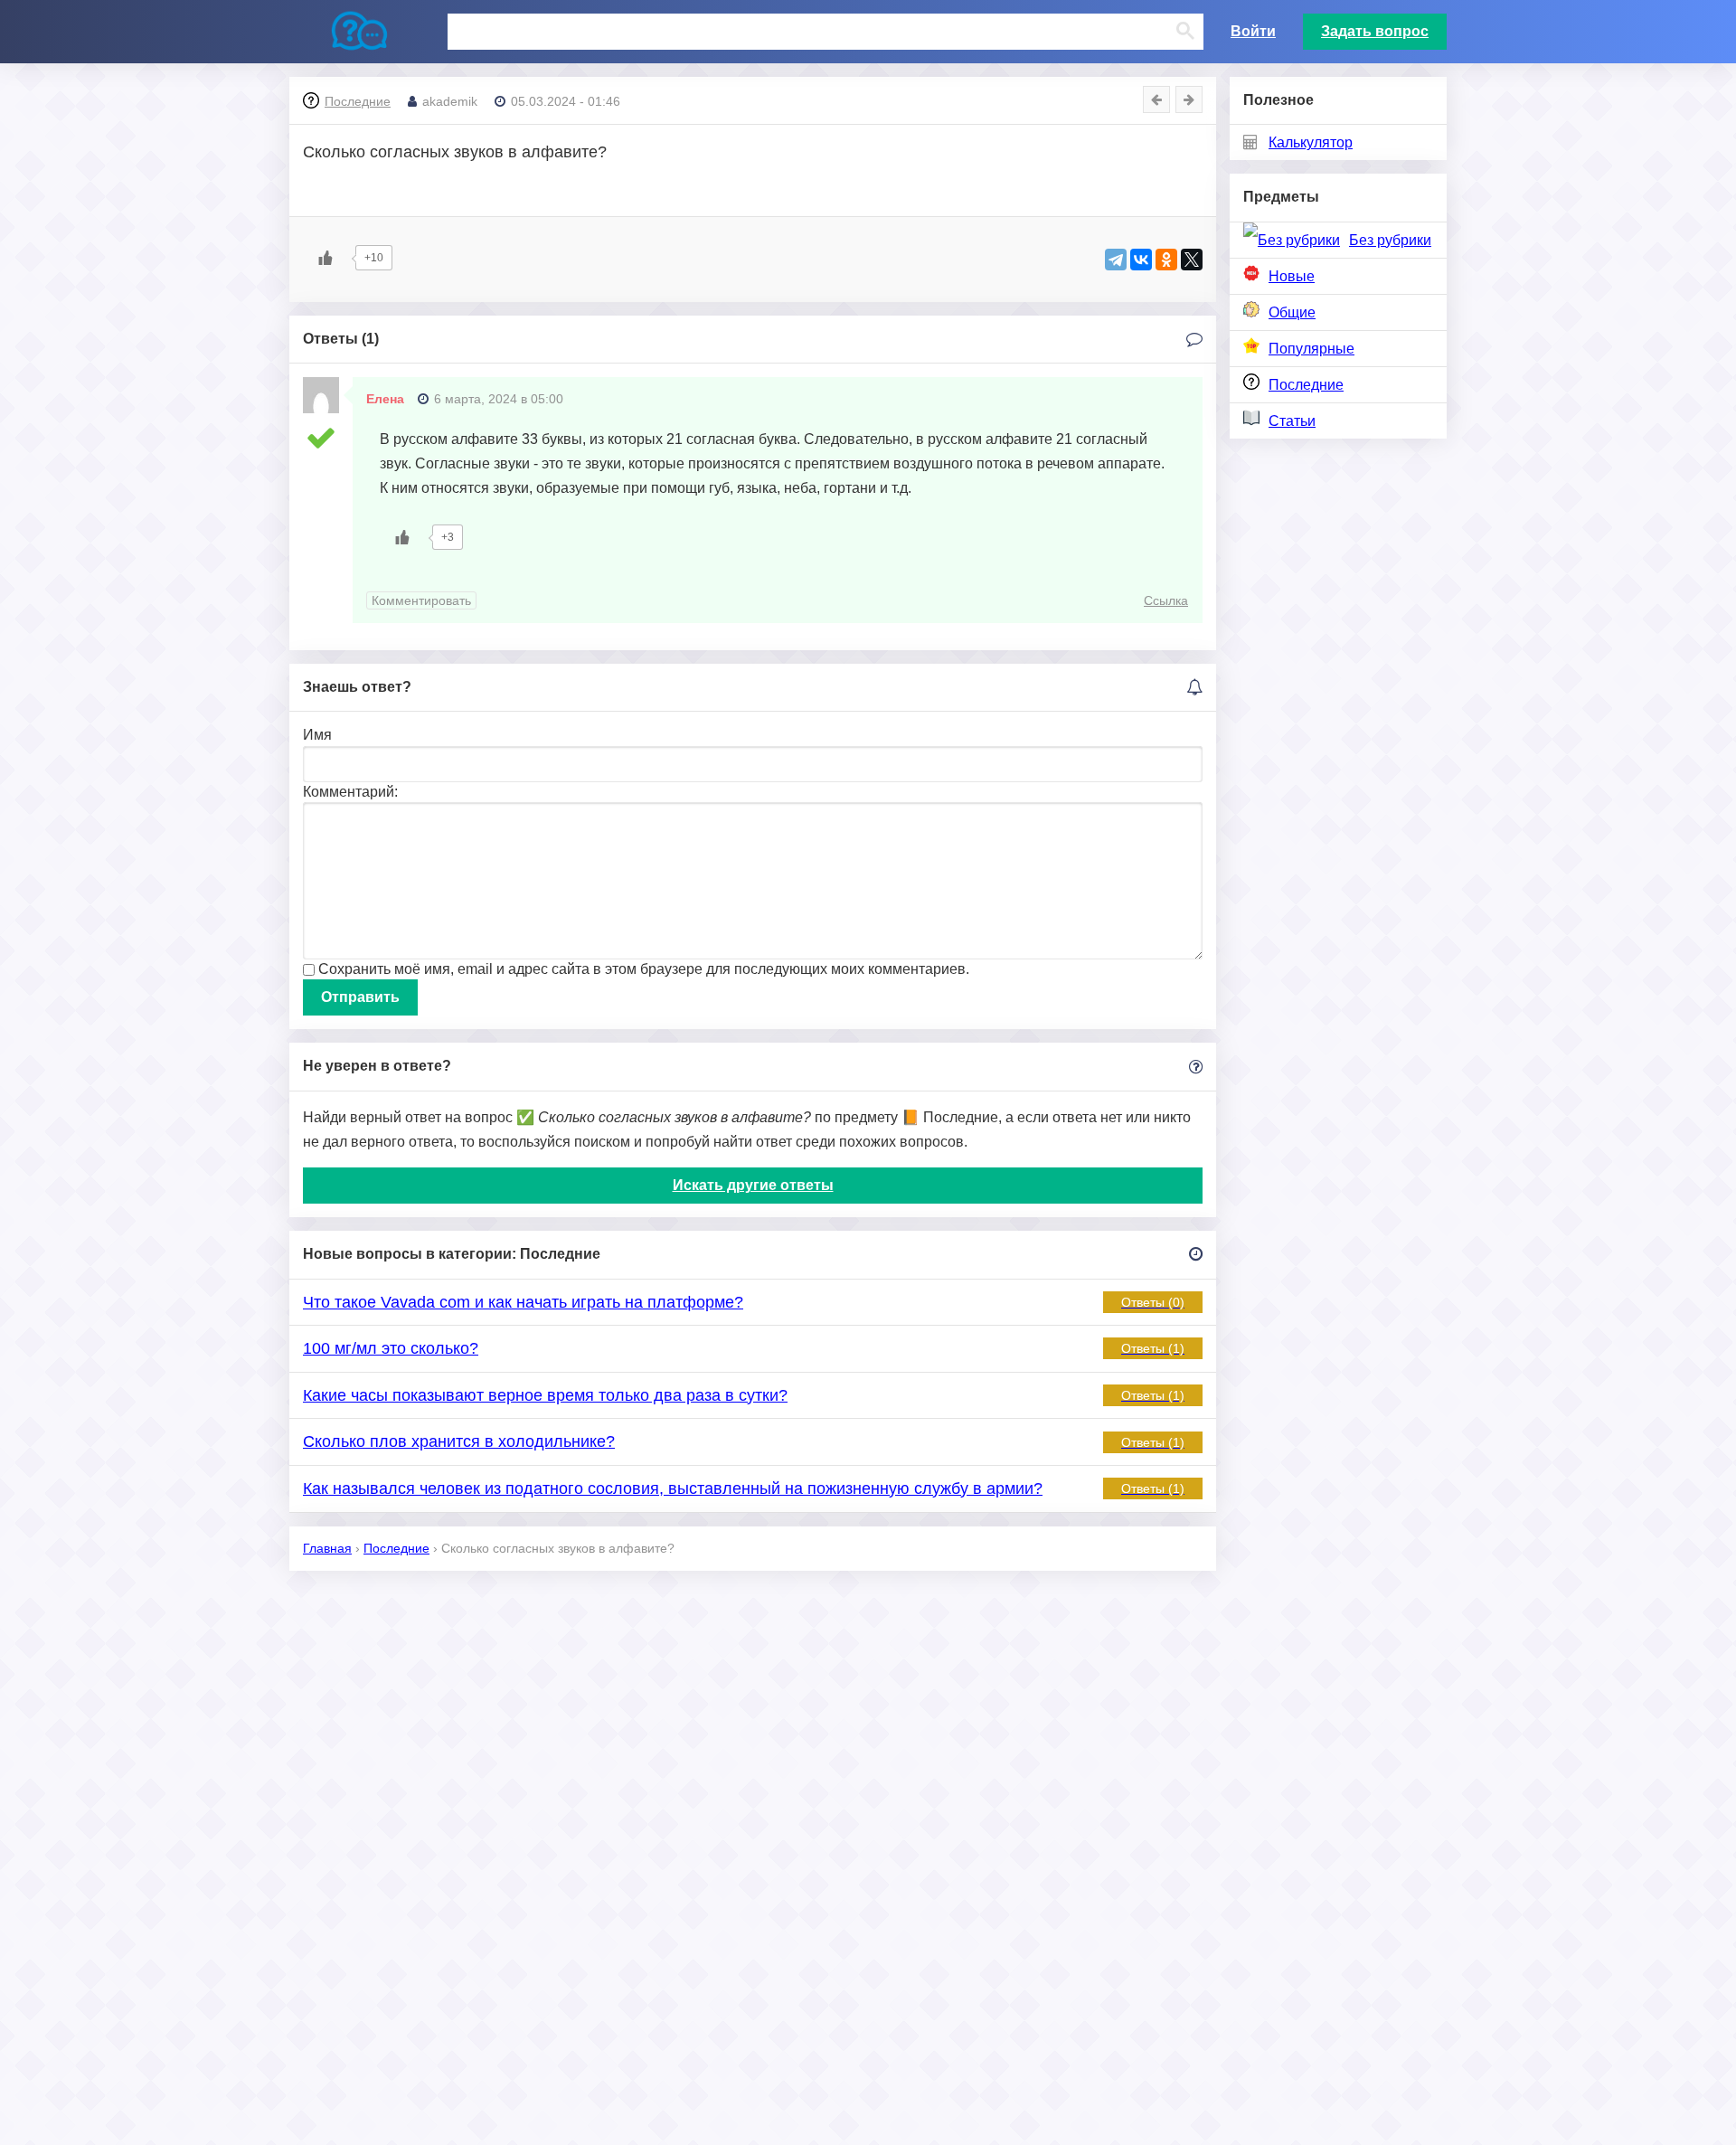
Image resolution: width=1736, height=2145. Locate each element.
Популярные (1311, 349)
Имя (317, 735)
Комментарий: (350, 792)
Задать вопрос (1375, 31)
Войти (1253, 31)
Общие (1292, 312)
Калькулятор (1311, 142)
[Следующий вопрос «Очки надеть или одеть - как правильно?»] (1189, 99)
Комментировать (421, 600)
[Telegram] (1116, 260)
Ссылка (1166, 600)
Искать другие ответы (753, 1185)
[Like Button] (325, 258)
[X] (1192, 260)
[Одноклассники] (1166, 260)
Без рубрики (1390, 240)
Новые (1292, 276)
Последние (1306, 385)
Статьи (1292, 421)
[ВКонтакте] (1141, 260)
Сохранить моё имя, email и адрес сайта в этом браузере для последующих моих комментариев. (644, 969)
